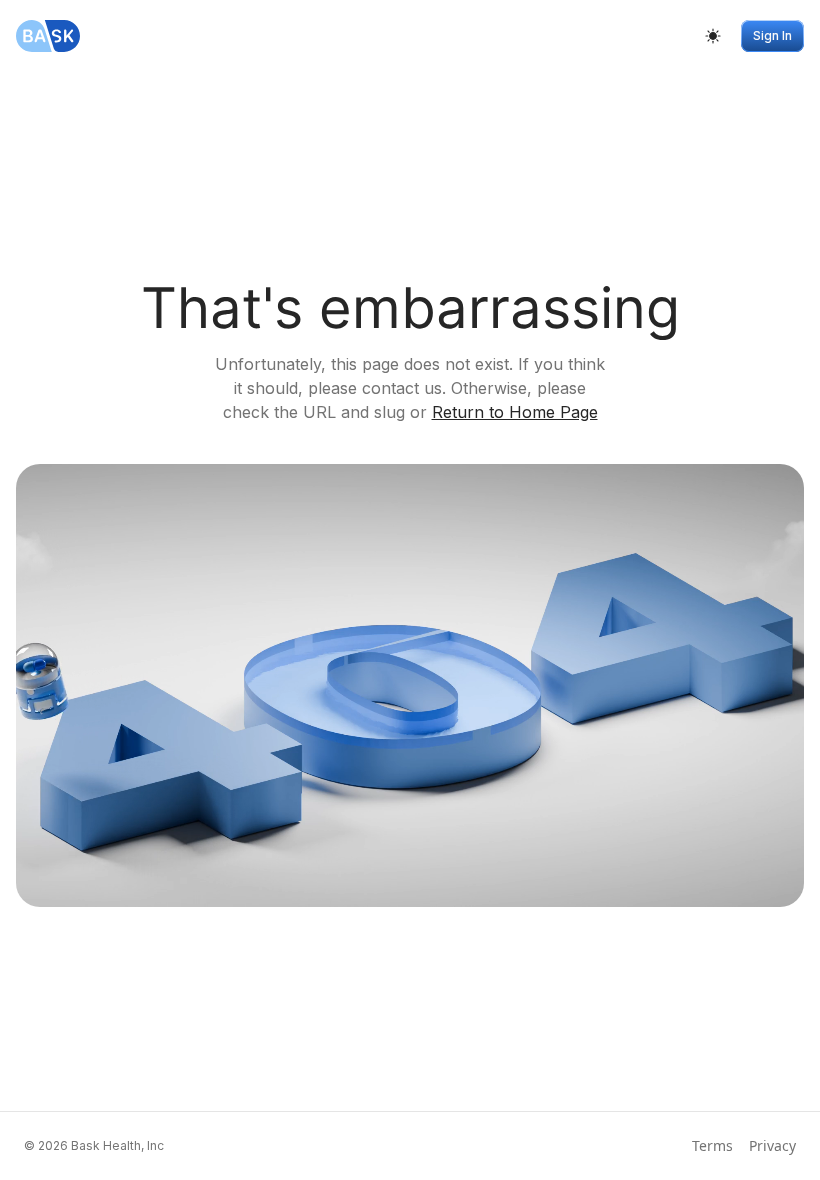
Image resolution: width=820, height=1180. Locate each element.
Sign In (772, 35)
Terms (712, 1145)
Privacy (772, 1145)
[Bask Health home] (48, 36)
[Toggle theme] (713, 36)
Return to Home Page (515, 412)
